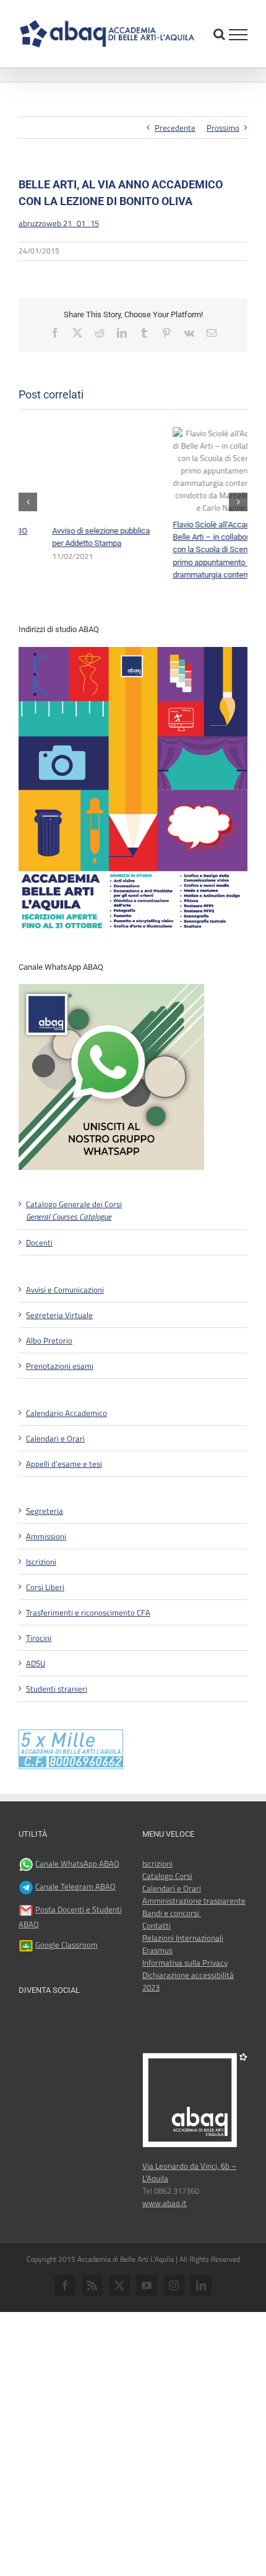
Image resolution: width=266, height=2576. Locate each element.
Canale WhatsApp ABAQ (77, 1905)
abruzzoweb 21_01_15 (59, 223)
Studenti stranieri (57, 1730)
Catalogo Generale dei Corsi (74, 1252)
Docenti (39, 1283)
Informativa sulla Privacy (185, 2004)
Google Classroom (66, 1986)
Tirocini (39, 1679)
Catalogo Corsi (167, 1917)
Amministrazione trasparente (194, 1942)
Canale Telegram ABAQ (75, 1928)
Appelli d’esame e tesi (64, 1505)
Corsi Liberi (45, 1628)
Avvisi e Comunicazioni (65, 1330)
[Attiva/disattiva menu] (238, 35)
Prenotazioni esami (60, 1407)
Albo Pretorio (49, 1381)
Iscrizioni (41, 1602)
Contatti (157, 1967)
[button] (28, 522)
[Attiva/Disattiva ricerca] (219, 34)
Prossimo (223, 128)
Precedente (175, 128)
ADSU (36, 1704)
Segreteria (45, 1552)
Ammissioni (46, 1577)
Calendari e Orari (55, 1479)
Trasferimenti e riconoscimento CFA (88, 1653)
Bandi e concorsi (172, 1954)
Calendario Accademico (66, 1454)
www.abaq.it (165, 2244)
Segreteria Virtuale (59, 1356)
